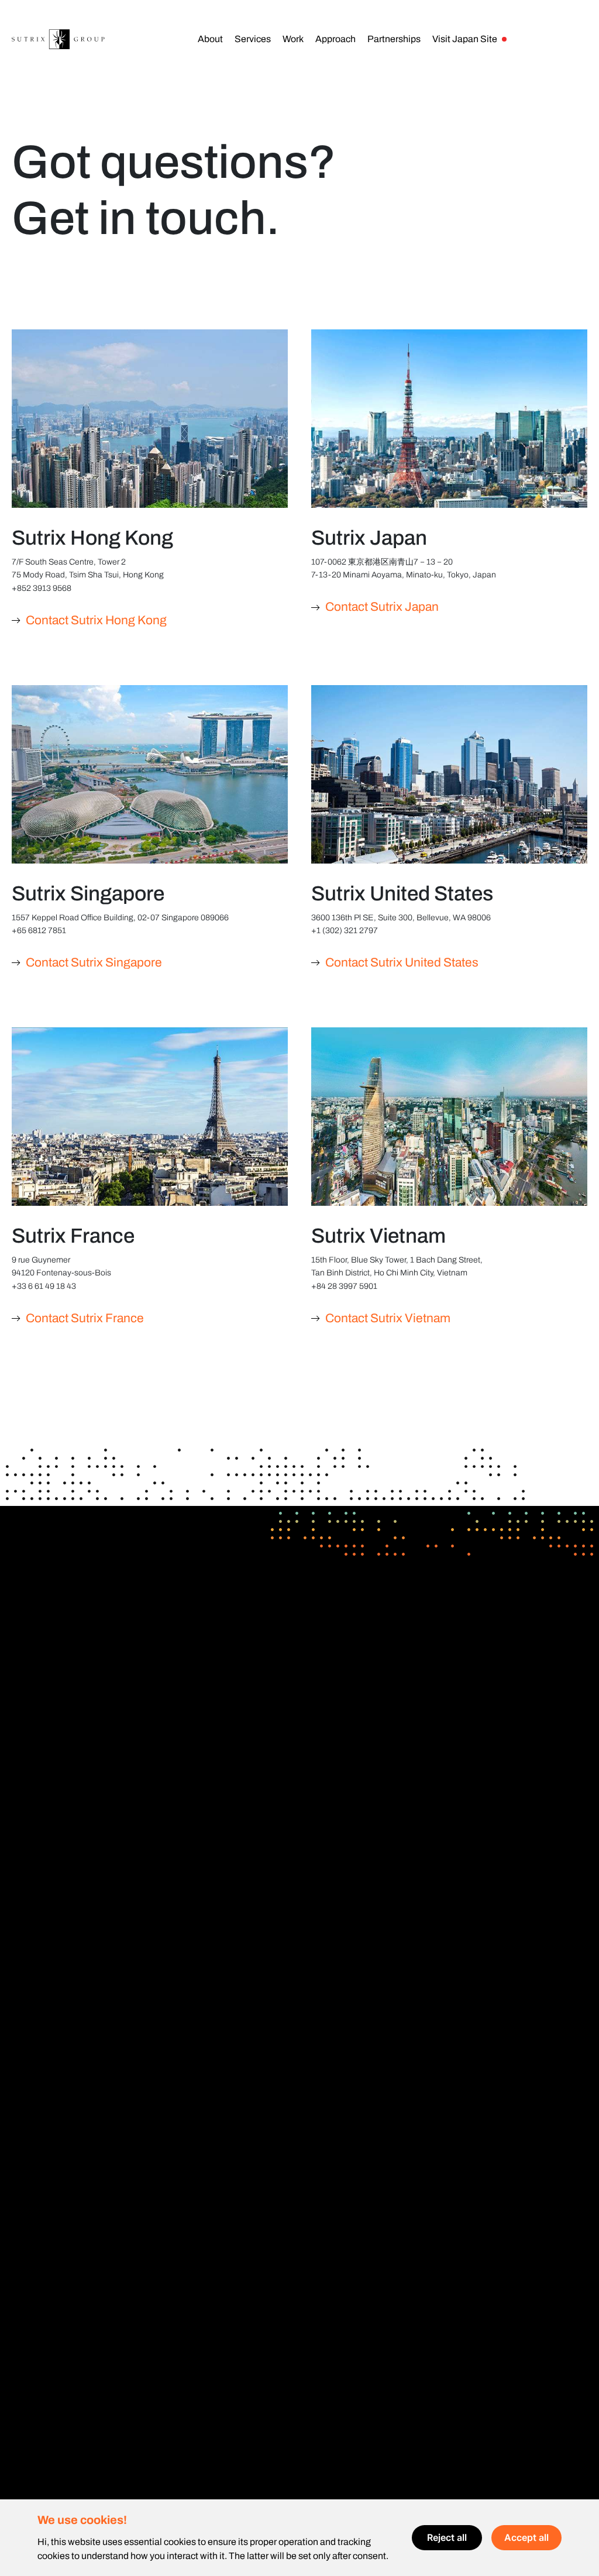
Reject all (447, 2537)
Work (293, 39)
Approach (335, 39)
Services (253, 39)
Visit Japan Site (465, 39)
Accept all (526, 2537)
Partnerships (394, 39)
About (210, 39)
